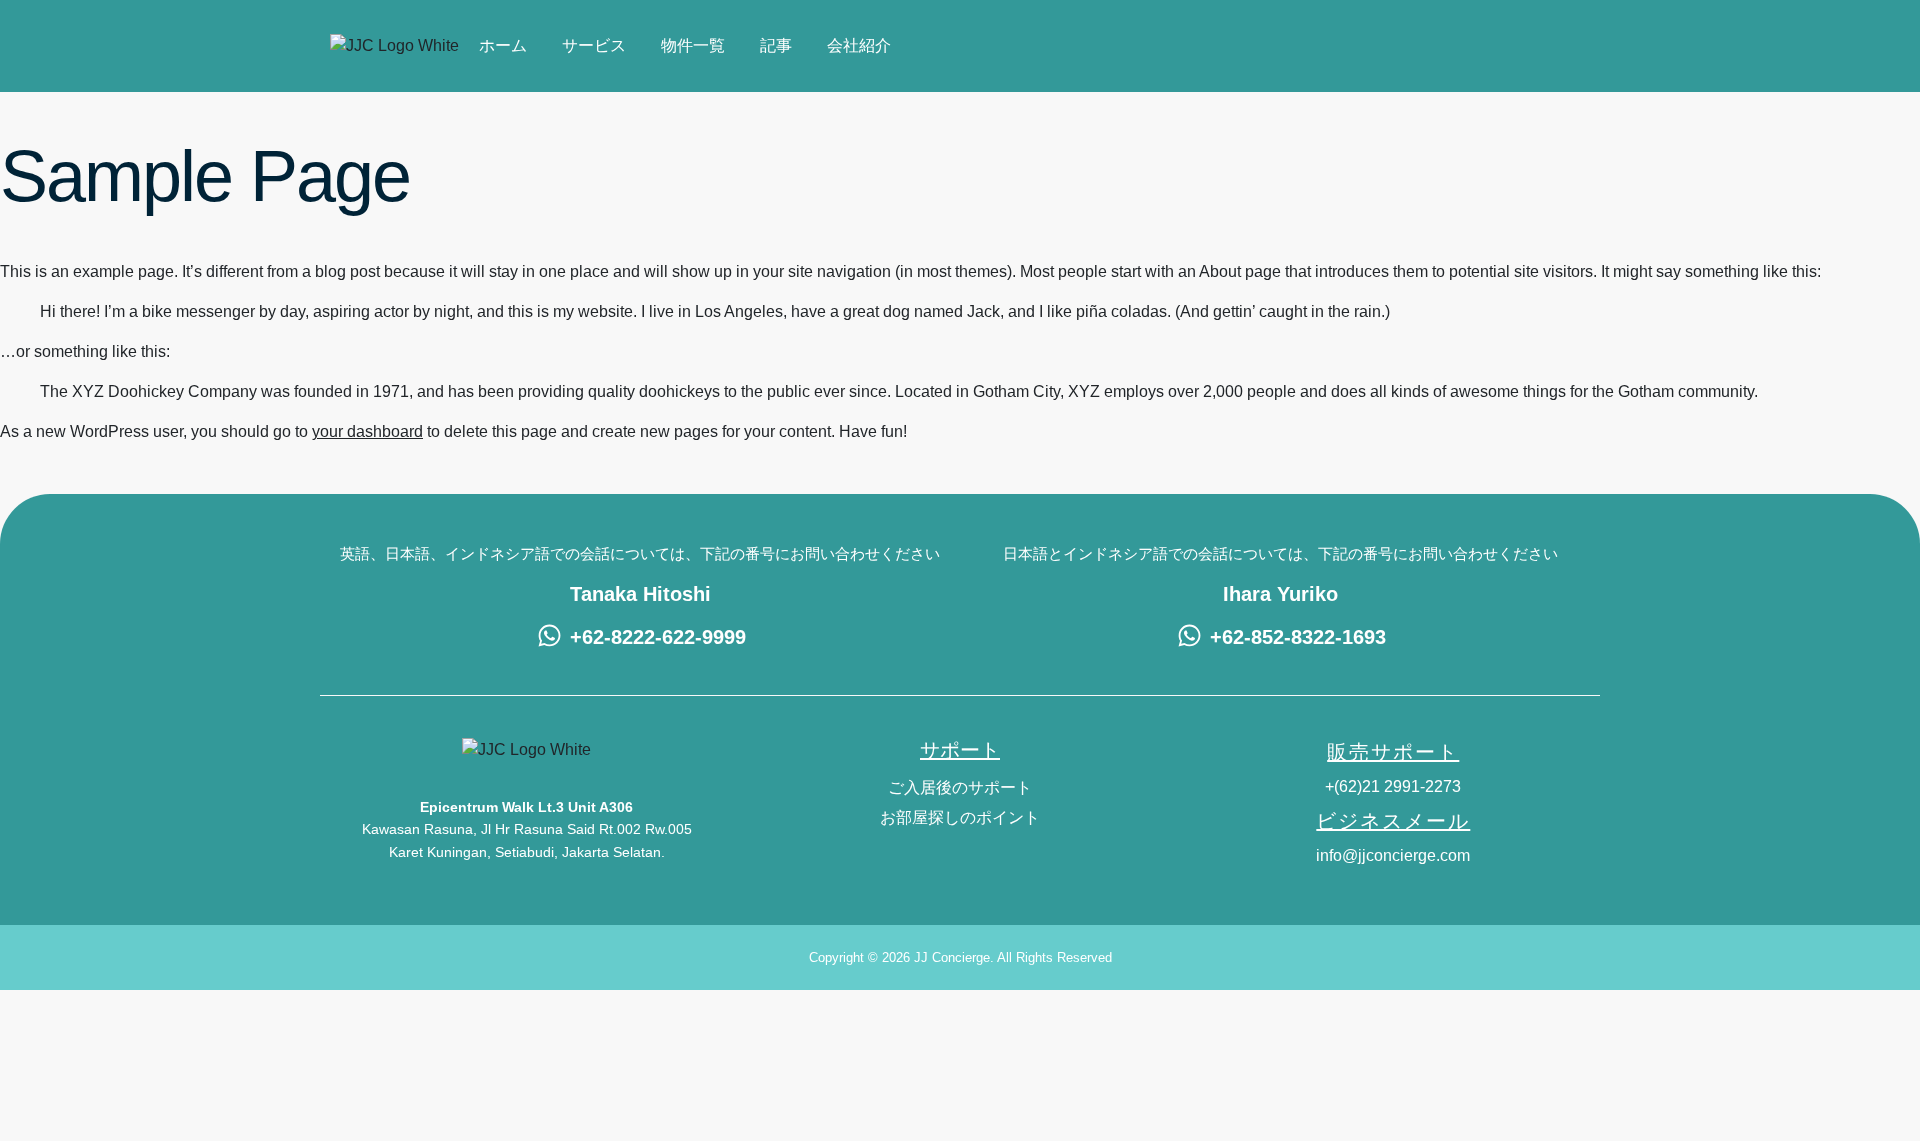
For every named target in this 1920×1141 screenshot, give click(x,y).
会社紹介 (859, 45)
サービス (594, 45)
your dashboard (367, 431)
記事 (776, 45)
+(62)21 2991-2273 (1393, 786)
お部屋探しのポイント (960, 817)
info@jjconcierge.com (1393, 855)
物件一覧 (693, 45)
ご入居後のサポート (960, 787)
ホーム (503, 45)
